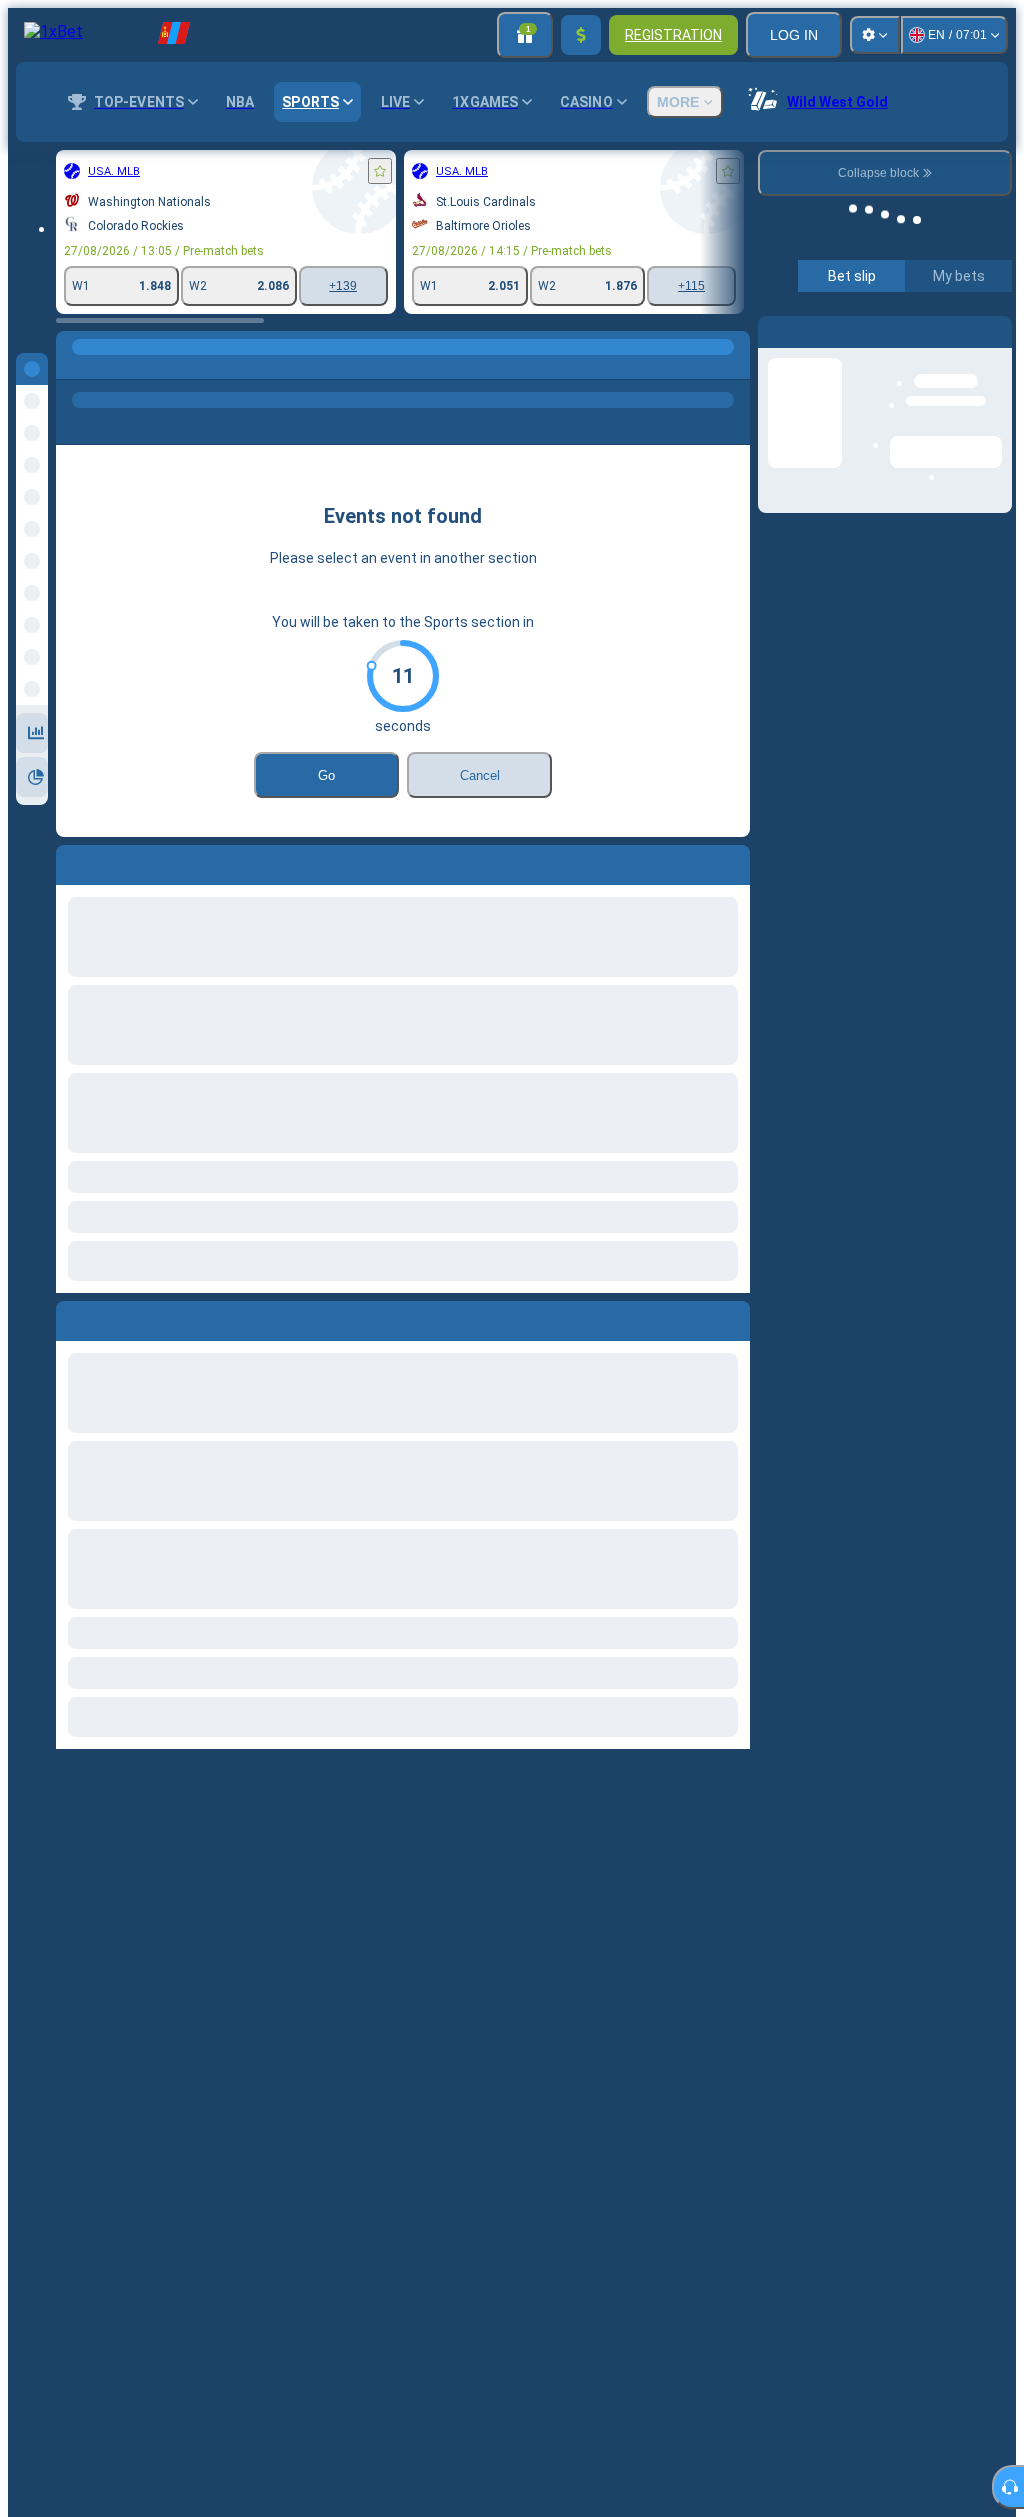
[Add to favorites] (380, 171)
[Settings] (875, 35)
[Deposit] (581, 35)
